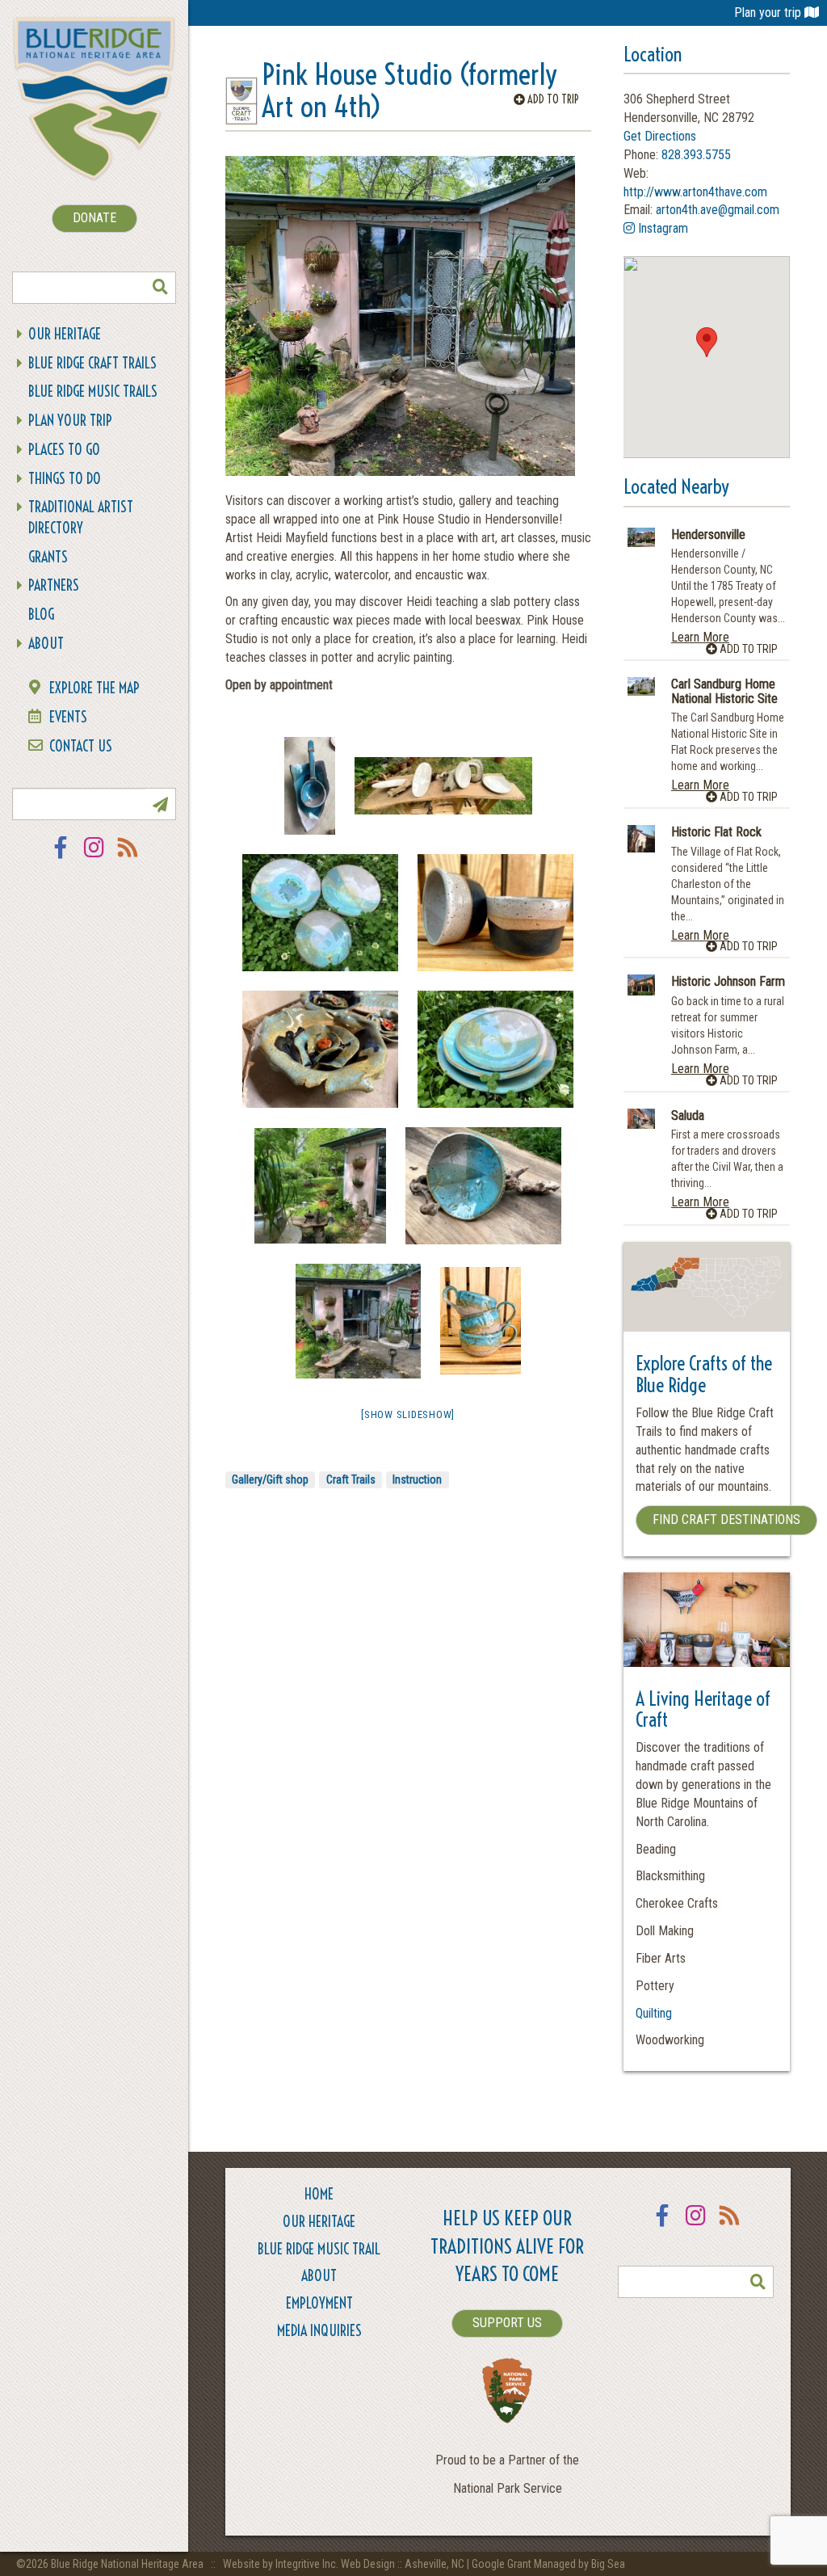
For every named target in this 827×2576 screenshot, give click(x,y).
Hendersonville (708, 535)
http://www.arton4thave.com (695, 192)
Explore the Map (94, 688)
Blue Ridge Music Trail (319, 2249)
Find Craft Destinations (726, 1520)
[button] (707, 342)
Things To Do (65, 479)
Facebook (61, 858)
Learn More (700, 637)
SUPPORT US (507, 2323)
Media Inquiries (319, 2331)
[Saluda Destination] (641, 1119)
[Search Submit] (160, 288)
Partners (54, 585)
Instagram (94, 858)
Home (319, 2194)
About (46, 644)
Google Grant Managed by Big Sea (548, 2564)
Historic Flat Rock (716, 832)
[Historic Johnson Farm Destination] (641, 985)
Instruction (417, 1480)
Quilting (654, 2013)
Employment (319, 2303)
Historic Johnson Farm (728, 982)
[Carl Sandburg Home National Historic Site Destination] (641, 686)
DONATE (94, 218)
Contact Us (81, 746)
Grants (48, 557)
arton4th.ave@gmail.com (718, 210)
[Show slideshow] (408, 1414)
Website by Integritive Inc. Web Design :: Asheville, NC (345, 2564)
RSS (128, 858)
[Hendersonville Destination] (641, 538)
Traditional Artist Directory (81, 518)
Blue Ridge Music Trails (93, 391)
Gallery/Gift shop (270, 1480)
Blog (41, 615)
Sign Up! (160, 804)
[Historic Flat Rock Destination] (641, 839)
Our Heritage (65, 334)
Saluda (688, 1116)
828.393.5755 (696, 155)
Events (68, 717)
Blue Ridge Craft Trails (92, 363)
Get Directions (660, 136)
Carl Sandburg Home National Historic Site (724, 691)
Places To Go (64, 450)
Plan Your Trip (70, 421)
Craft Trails (351, 1480)
